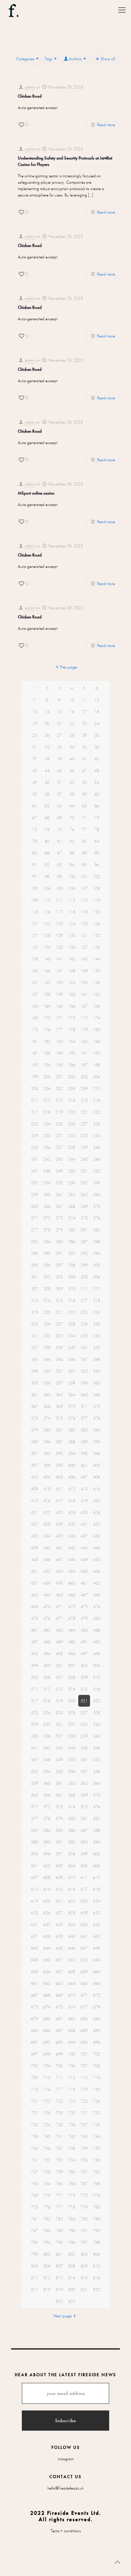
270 (97, 1206)
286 (72, 1242)
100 (72, 877)
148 (72, 971)
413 (84, 1489)
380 (47, 1430)
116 (47, 912)
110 (47, 900)
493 (34, 1654)
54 (97, 782)
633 (59, 1925)
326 (47, 1324)
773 (84, 2195)
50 (47, 782)
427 (34, 1524)
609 (59, 1877)
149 (84, 971)
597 (59, 1854)
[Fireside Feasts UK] (13, 8)
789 (59, 2231)
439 (34, 1548)
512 (47, 1689)
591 (59, 1842)
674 (47, 2007)
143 (84, 959)
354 (97, 1371)
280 (72, 1230)
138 (97, 947)
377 (84, 1418)
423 (59, 1512)
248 (47, 1171)
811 (34, 2278)
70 (72, 818)
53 (84, 782)
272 (47, 1218)
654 (97, 1960)
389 (84, 1442)
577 (34, 1819)
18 (97, 712)
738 (97, 2125)
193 (34, 1065)
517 (34, 1701)
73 (35, 829)
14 (47, 712)
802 (72, 2254)
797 (84, 2242)
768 (97, 2184)
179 (84, 1030)
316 (72, 1300)
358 (72, 1383)
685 (34, 2030)
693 (59, 2042)
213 (59, 1100)
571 (34, 1807)
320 (47, 1312)
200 (47, 1077)
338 (47, 1348)
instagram (66, 2459)
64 (72, 806)
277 (34, 1230)
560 (47, 1783)
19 (35, 723)
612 (97, 1877)
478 (72, 1618)
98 (47, 877)
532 (72, 1724)
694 (72, 2042)
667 (34, 1995)
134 (47, 947)
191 (84, 1053)
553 (34, 1771)
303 (59, 1277)
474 (97, 1607)
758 (47, 2172)
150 (97, 971)
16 (72, 712)
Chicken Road (30, 96)
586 (72, 1830)
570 (97, 1795)
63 (59, 806)
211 (34, 1100)
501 (59, 1665)
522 (97, 1701)
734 (47, 2125)
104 (47, 888)
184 (72, 1041)
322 (72, 1312)
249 (59, 1171)
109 (34, 900)
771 (59, 2195)
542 (47, 1748)
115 (34, 912)
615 (59, 1889)
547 (34, 1760)
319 (34, 1312)
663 (59, 1983)
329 (84, 1324)
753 (59, 2160)
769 (34, 2195)
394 (72, 1454)
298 (72, 1265)
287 (84, 1242)
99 (59, 877)
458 (47, 1583)
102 (97, 877)
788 (47, 2231)
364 (72, 1395)
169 (34, 1018)
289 (34, 1253)
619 (34, 1901)
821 (84, 2290)
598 (72, 1854)
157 (34, 994)
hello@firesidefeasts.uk (65, 2488)
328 (72, 1324)
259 (34, 1194)
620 (47, 1901)
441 (59, 1548)
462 (97, 1583)
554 (47, 1771)
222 (97, 1112)
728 (47, 2113)
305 (84, 1277)
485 (84, 1630)
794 (47, 2242)
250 (72, 1171)
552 (97, 1760)
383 (84, 1430)
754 (72, 2160)
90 (97, 853)
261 (59, 1194)
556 (72, 1771)
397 (34, 1465)
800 (47, 2254)
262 (72, 1194)
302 (47, 1277)
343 (34, 1359)
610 (72, 1877)
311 (84, 1289)
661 (34, 1983)
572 (47, 1807)
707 (84, 2066)
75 (59, 829)
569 (84, 1795)
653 (84, 1960)
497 (84, 1654)
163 (34, 1006)
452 (47, 1571)
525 (59, 1713)
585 (59, 1830)
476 (47, 1618)
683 (84, 2019)
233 (84, 1136)
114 (97, 900)
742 (72, 2136)
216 (97, 1100)
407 (84, 1477)
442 (72, 1548)
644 (47, 1948)
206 (47, 1089)
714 (97, 2078)
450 (97, 1559)
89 (84, 853)
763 (34, 2184)
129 (59, 935)
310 (72, 1289)
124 (72, 924)
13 (35, 712)
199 (34, 1077)
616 (72, 1889)
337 (34, 1348)
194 (47, 1065)
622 (72, 1901)
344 (47, 1359)
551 (84, 1760)
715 (34, 2089)
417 (59, 1501)
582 (97, 1819)
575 (84, 1807)
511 (34, 1689)
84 (97, 841)
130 (72, 935)
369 (59, 1406)
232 (72, 1136)
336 (97, 1336)
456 (97, 1571)
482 (47, 1630)
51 (59, 782)
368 (47, 1406)
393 (59, 1454)
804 (97, 2254)
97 (35, 877)
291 (59, 1253)
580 (72, 1819)
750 (97, 2148)
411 (59, 1489)
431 (84, 1524)
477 (59, 1618)
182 (47, 1041)
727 (34, 2113)
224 (47, 1124)
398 (47, 1465)
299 (84, 1265)
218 (47, 1112)
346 (72, 1359)
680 (47, 2019)
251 (84, 1171)
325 (34, 1324)
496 (72, 1654)
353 (84, 1371)
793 (34, 2242)
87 (59, 853)
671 (84, 1995)
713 (84, 2078)
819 (59, 2290)
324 (97, 1312)
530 (47, 1724)
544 (72, 1748)
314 (47, 1300)
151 (34, 983)
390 (97, 1442)
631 (34, 1925)
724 (72, 2101)
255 (59, 1183)
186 (97, 1041)
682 (72, 2019)
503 (84, 1665)
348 (97, 1359)
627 (59, 1913)
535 (34, 1736)
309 (59, 1289)
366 (97, 1395)
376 (72, 1418)
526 (72, 1713)
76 (72, 829)
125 (84, 924)
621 (59, 1901)
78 (97, 829)
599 (84, 1854)
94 (72, 865)
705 (59, 2066)
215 (84, 1100)
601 (34, 1866)
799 (34, 2254)
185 (84, 1041)
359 (84, 1383)
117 (59, 912)
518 (47, 1701)
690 (97, 2030)
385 (34, 1442)
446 (47, 1559)
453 (59, 1571)
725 (84, 2101)
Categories (25, 59)
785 (84, 2219)
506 (47, 1677)
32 (47, 747)
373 (34, 1418)
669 (59, 1995)
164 (47, 1006)
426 (97, 1512)
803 (84, 2254)
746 (47, 2148)
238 (72, 1147)
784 (72, 2219)
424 (72, 1512)
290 (47, 1253)
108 (97, 888)
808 (72, 2266)
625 (34, 1913)
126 (97, 924)
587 (84, 1830)
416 (47, 1501)
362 (47, 1395)
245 (84, 1159)
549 (59, 1760)
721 (34, 2101)
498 (97, 1654)
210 (97, 1089)
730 (72, 2113)
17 (84, 712)
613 (34, 1889)
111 (59, 900)
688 (72, 2030)
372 (97, 1406)
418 (72, 1501)
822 (97, 2290)
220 (72, 1112)
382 (72, 1430)
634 (72, 1925)
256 (72, 1183)
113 (84, 900)
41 (84, 759)
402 (97, 1465)
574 (72, 1807)
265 (34, 1206)
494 (47, 1654)
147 (59, 971)
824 (72, 2301)
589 (34, 1842)
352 (72, 1371)
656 (47, 1972)
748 (72, 2148)
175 (34, 1030)
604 (72, 1866)
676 (72, 2007)
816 (97, 2278)
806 (47, 2266)
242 (47, 1159)
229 (34, 1136)
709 (34, 2078)
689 (84, 2030)
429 (59, 1524)
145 (34, 971)
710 (47, 2078)
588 (97, 1830)
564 (97, 1783)
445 (34, 1559)
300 (97, 1265)
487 (34, 1642)
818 (47, 2290)
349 (34, 1371)
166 (72, 1006)
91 (35, 865)
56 (47, 794)
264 (97, 1194)
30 (97, 735)
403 (34, 1477)
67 (35, 818)
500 (47, 1665)
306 (97, 1277)
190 (72, 1053)
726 (97, 2101)
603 (59, 1866)
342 (97, 1348)
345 (59, 1359)
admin (30, 87)
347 (84, 1359)
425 (84, 1512)
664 (72, 1983)
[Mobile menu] (122, 10)
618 (97, 1889)
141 (59, 959)
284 (47, 1242)
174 (97, 1018)
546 (97, 1748)
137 (84, 947)
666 (97, 1983)
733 (34, 2125)
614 (47, 1889)
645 (59, 1948)
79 (35, 841)
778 (72, 2207)
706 (72, 2066)
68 (47, 818)
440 (47, 1548)
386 (47, 1442)
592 (72, 1842)
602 (47, 1866)
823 (59, 2301)
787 (34, 2231)
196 (72, 1065)
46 (72, 771)
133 (34, 947)
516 (97, 1689)
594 (97, 1842)
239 (84, 1147)
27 (59, 735)
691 (34, 2042)
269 (84, 1206)
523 (34, 1713)
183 (59, 1041)
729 (59, 2113)
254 (47, 1183)
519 (59, 1701)
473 (84, 1607)
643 (34, 1948)
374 (47, 1418)
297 (59, 1265)
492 (97, 1642)
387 (59, 1442)
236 (47, 1147)
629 (84, 1913)
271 (34, 1218)
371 (84, 1406)
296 (47, 1265)
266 (47, 1206)
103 (34, 888)
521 (84, 1701)
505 (34, 1677)
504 (97, 1665)
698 (47, 2054)
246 (97, 1159)
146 (47, 971)
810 (97, 2266)
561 (59, 1783)
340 (72, 1348)
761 (84, 2172)
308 (47, 1289)
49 (35, 782)
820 (72, 2290)
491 (84, 1642)
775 (34, 2207)
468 (97, 1595)
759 (59, 2172)
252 (97, 1171)
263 (84, 1194)
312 (97, 1289)
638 (47, 1936)
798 (97, 2242)
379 (34, 1430)
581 (84, 1819)
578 (47, 1819)
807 (59, 2266)
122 (47, 924)
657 (59, 1972)
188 (47, 1053)
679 (34, 2019)
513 (59, 1689)
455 (84, 1571)
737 (84, 2125)
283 (34, 1242)
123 (59, 924)
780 (97, 2207)
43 (35, 771)
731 (84, 2113)
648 (97, 1948)
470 (47, 1607)
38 (47, 759)
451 (34, 1571)
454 (72, 1571)
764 (47, 2184)
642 (97, 1936)
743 (84, 2136)
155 (84, 983)
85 (35, 853)
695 (84, 2042)
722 (47, 2101)
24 (97, 723)
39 (59, 759)
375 (59, 1418)
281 (84, 1230)
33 (59, 747)
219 (59, 1112)
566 (47, 1795)
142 (72, 959)
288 (97, 1242)
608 (47, 1877)
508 (72, 1677)
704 (47, 2066)
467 (84, 1595)
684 (97, 2019)
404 (47, 1477)
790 (72, 2231)
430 (72, 1524)
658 (72, 1972)
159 (59, 994)
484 (72, 1630)
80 (47, 841)
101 (84, 877)
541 (34, 1748)
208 (72, 1089)
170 (47, 1018)
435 (59, 1536)
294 (97, 1253)
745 (34, 2148)
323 (84, 1312)
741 (59, 2136)
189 (59, 1053)
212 (47, 1100)
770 (47, 2195)
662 (47, 1983)
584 (47, 1830)
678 (97, 2007)
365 (84, 1395)
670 (72, 1995)
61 (35, 806)
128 (47, 935)
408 (97, 1477)
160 (72, 994)
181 (34, 1041)
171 (59, 1018)
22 (72, 723)
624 (97, 1901)
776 (47, 2207)
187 (34, 1053)
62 (47, 806)
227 (84, 1124)
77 (84, 829)
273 (59, 1218)
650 (47, 1960)
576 (97, 1807)
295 (34, 1265)
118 (72, 912)
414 (97, 1489)
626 (47, 1913)
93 (59, 865)
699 (59, 2054)
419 (84, 1501)
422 (47, 1512)
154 (72, 983)
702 (97, 2054)
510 (97, 1677)
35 (84, 747)
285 (59, 1242)
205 (34, 1089)
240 (97, 1147)
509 (84, 1677)
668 (47, 1995)
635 (84, 1925)
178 (72, 1030)
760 (72, 2172)
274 (72, 1218)
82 (72, 841)
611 (84, 1877)
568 (72, 1795)
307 (34, 1289)
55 (35, 794)
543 (59, 1748)
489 (59, 1642)
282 (97, 1230)
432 (97, 1524)
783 (59, 2219)
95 (84, 865)
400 (72, 1465)
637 (34, 1936)
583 (34, 1830)
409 (34, 1489)
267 (59, 1206)
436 (72, 1536)
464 (47, 1595)
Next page (62, 2316)
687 (59, 2030)
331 (34, 1336)
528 (97, 1713)
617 (84, 1889)
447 (59, 1559)
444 (97, 1548)
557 (84, 1771)
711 (59, 2078)
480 (97, 1618)
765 (59, 2184)
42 (97, 759)
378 (97, 1418)
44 (47, 771)
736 (72, 2125)
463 (34, 1595)
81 (59, 841)
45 (59, 771)
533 (84, 1724)
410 (47, 1489)
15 (59, 712)
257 (84, 1183)
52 (72, 782)
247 (34, 1171)
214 (72, 1100)
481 (34, 1630)
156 (97, 983)
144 (97, 959)
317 (84, 1300)
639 (59, 1936)
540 (97, 1736)
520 (72, 1701)
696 (97, 2042)
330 (97, 1324)
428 (47, 1524)
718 (72, 2089)
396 (97, 1454)
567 (59, 1795)
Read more (106, 125)
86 (47, 853)
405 (59, 1477)
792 (97, 2231)
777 (59, 2207)
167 (84, 1006)
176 (47, 1030)
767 (84, 2184)
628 (72, 1913)
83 (84, 841)
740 (47, 2136)
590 (47, 1842)
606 (97, 1866)
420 (97, 1501)
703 (34, 2066)
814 (72, 2278)
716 (47, 2089)
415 (34, 1501)
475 (34, 1618)
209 (84, 1089)
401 (84, 1465)
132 (97, 935)
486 (97, 1630)
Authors (75, 59)
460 (72, 1583)
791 (84, 2231)
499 (34, 1665)
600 (97, 1854)
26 (47, 735)
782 (47, 2219)
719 (84, 2089)
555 (59, 1771)
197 (84, 1065)
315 (59, 1300)
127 (34, 935)
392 (47, 1454)
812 (47, 2278)
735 (59, 2125)
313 (34, 1300)
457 (34, 1583)
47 (84, 771)
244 (72, 1159)
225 (59, 1124)
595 (34, 1854)
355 (34, 1383)
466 (72, 1595)
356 (47, 1383)
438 (97, 1536)
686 (47, 2030)
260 (47, 1194)
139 (34, 959)
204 (97, 1077)
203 (84, 1077)
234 (97, 1136)
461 (84, 1583)
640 (72, 1936)
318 (97, 1300)
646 (72, 1948)
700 (72, 2054)
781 (34, 2219)
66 (97, 806)
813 (59, 2278)
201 (59, 1077)
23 (84, 723)
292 (72, 1253)
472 (72, 1607)
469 (34, 1607)
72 (97, 818)
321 (59, 1312)
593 (84, 1842)
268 (72, 1206)
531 (59, 1724)
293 (84, 1253)
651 (59, 1960)
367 (34, 1406)
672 (97, 1995)
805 (34, 2266)
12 (97, 700)
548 (47, 1760)
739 (34, 2136)
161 (84, 994)
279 (59, 1230)
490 (72, 1642)
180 (97, 1030)
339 (59, 1348)
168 (97, 1006)
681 (59, 2019)
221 (84, 1112)
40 (72, 759)
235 (34, 1147)
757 (34, 2172)
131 (84, 935)
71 (84, 818)
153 (59, 983)
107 (84, 888)
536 (47, 1736)
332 (47, 1336)
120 (97, 912)
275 (84, 1218)
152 (47, 983)
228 (97, 1124)
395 (84, 1454)
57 (59, 794)
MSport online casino (36, 493)
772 (72, 2195)
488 (47, 1642)
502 (72, 1665)
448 (72, 1559)
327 (59, 1324)
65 (84, 806)
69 (59, 818)
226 (72, 1124)
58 (72, 794)
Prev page (69, 667)
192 (97, 1053)
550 (72, 1760)
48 (97, 771)
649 (34, 1960)
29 (84, 735)
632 (47, 1925)
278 (47, 1230)
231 (59, 1136)
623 (84, 1901)
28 (72, 735)
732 (97, 2113)
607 (34, 1877)
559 (34, 1783)
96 (97, 865)
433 (34, 1536)
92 (47, 865)
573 (59, 1807)
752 (47, 2160)
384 (97, 1430)
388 (72, 1442)
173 (84, 1018)
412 (72, 1489)
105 (59, 888)
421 (34, 1512)
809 (84, 2266)
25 (35, 735)
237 (59, 1147)
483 (59, 1630)
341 (84, 1348)
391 (34, 1454)
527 (84, 1713)
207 (59, 1089)
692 (47, 2042)
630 (97, 1913)
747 (59, 2148)
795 (59, 2242)
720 (97, 2089)
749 (84, 2148)
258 (97, 1183)
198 (97, 1065)
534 (97, 1724)
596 (47, 1854)
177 (59, 1030)
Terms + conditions (66, 2531)
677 (84, 2007)
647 (84, 1948)
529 (34, 1724)
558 (97, 1771)
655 (34, 1972)
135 (59, 947)
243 (59, 1159)
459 (59, 1583)
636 (97, 1925)
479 (84, 1618)
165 (59, 1006)
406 (72, 1477)
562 (72, 1783)
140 (47, 959)
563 (84, 1783)
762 (97, 2172)
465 (59, 1595)
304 (72, 1277)
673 (34, 2007)
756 (97, 2160)
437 (84, 1536)
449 (84, 1559)
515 (84, 1689)
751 (34, 2160)
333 (59, 1336)
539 (84, 1736)
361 (34, 1395)
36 (97, 747)
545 (84, 1748)
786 (97, 2219)
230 (47, 1136)
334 (72, 1336)
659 (84, 1972)
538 (72, 1736)
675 (59, 2007)
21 (59, 723)
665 (84, 1983)
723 (59, 2101)
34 (72, 747)
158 (47, 994)
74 (47, 829)
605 (84, 1866)
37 (35, 759)
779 (84, 2207)
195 (59, 1065)
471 (59, 1607)
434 (47, 1536)
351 (59, 1371)
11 (84, 700)
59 (84, 794)
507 (59, 1677)
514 (72, 1689)
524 (47, 1713)
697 (34, 2054)
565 (34, 1795)
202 (72, 1077)
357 (59, 1383)
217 (34, 1112)
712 (72, 2078)
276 (97, 1218)
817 (34, 2290)
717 (59, 2089)
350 (47, 1371)
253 (34, 1183)
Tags (49, 59)
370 (72, 1406)
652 (72, 1960)
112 (72, 900)
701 (84, 2054)
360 (97, 1383)
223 (34, 1124)
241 (34, 1159)
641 (84, 1936)
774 (97, 2195)
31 (35, 747)
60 (97, 794)
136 (72, 947)
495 (59, 1654)
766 (72, 2184)
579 (59, 1819)
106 (72, 888)
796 (72, 2242)
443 (84, 1548)
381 (59, 1430)
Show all (108, 59)
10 (72, 700)
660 (97, 1972)
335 (84, 1336)
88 (72, 853)
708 (97, 2066)
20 (47, 723)
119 (84, 912)
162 (97, 994)
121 (34, 924)
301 (34, 1277)
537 (59, 1736)
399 (59, 1465)
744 (97, 2136)
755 (84, 2160)
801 (59, 2254)
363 (59, 1395)
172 (72, 1018)
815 (84, 2278)
